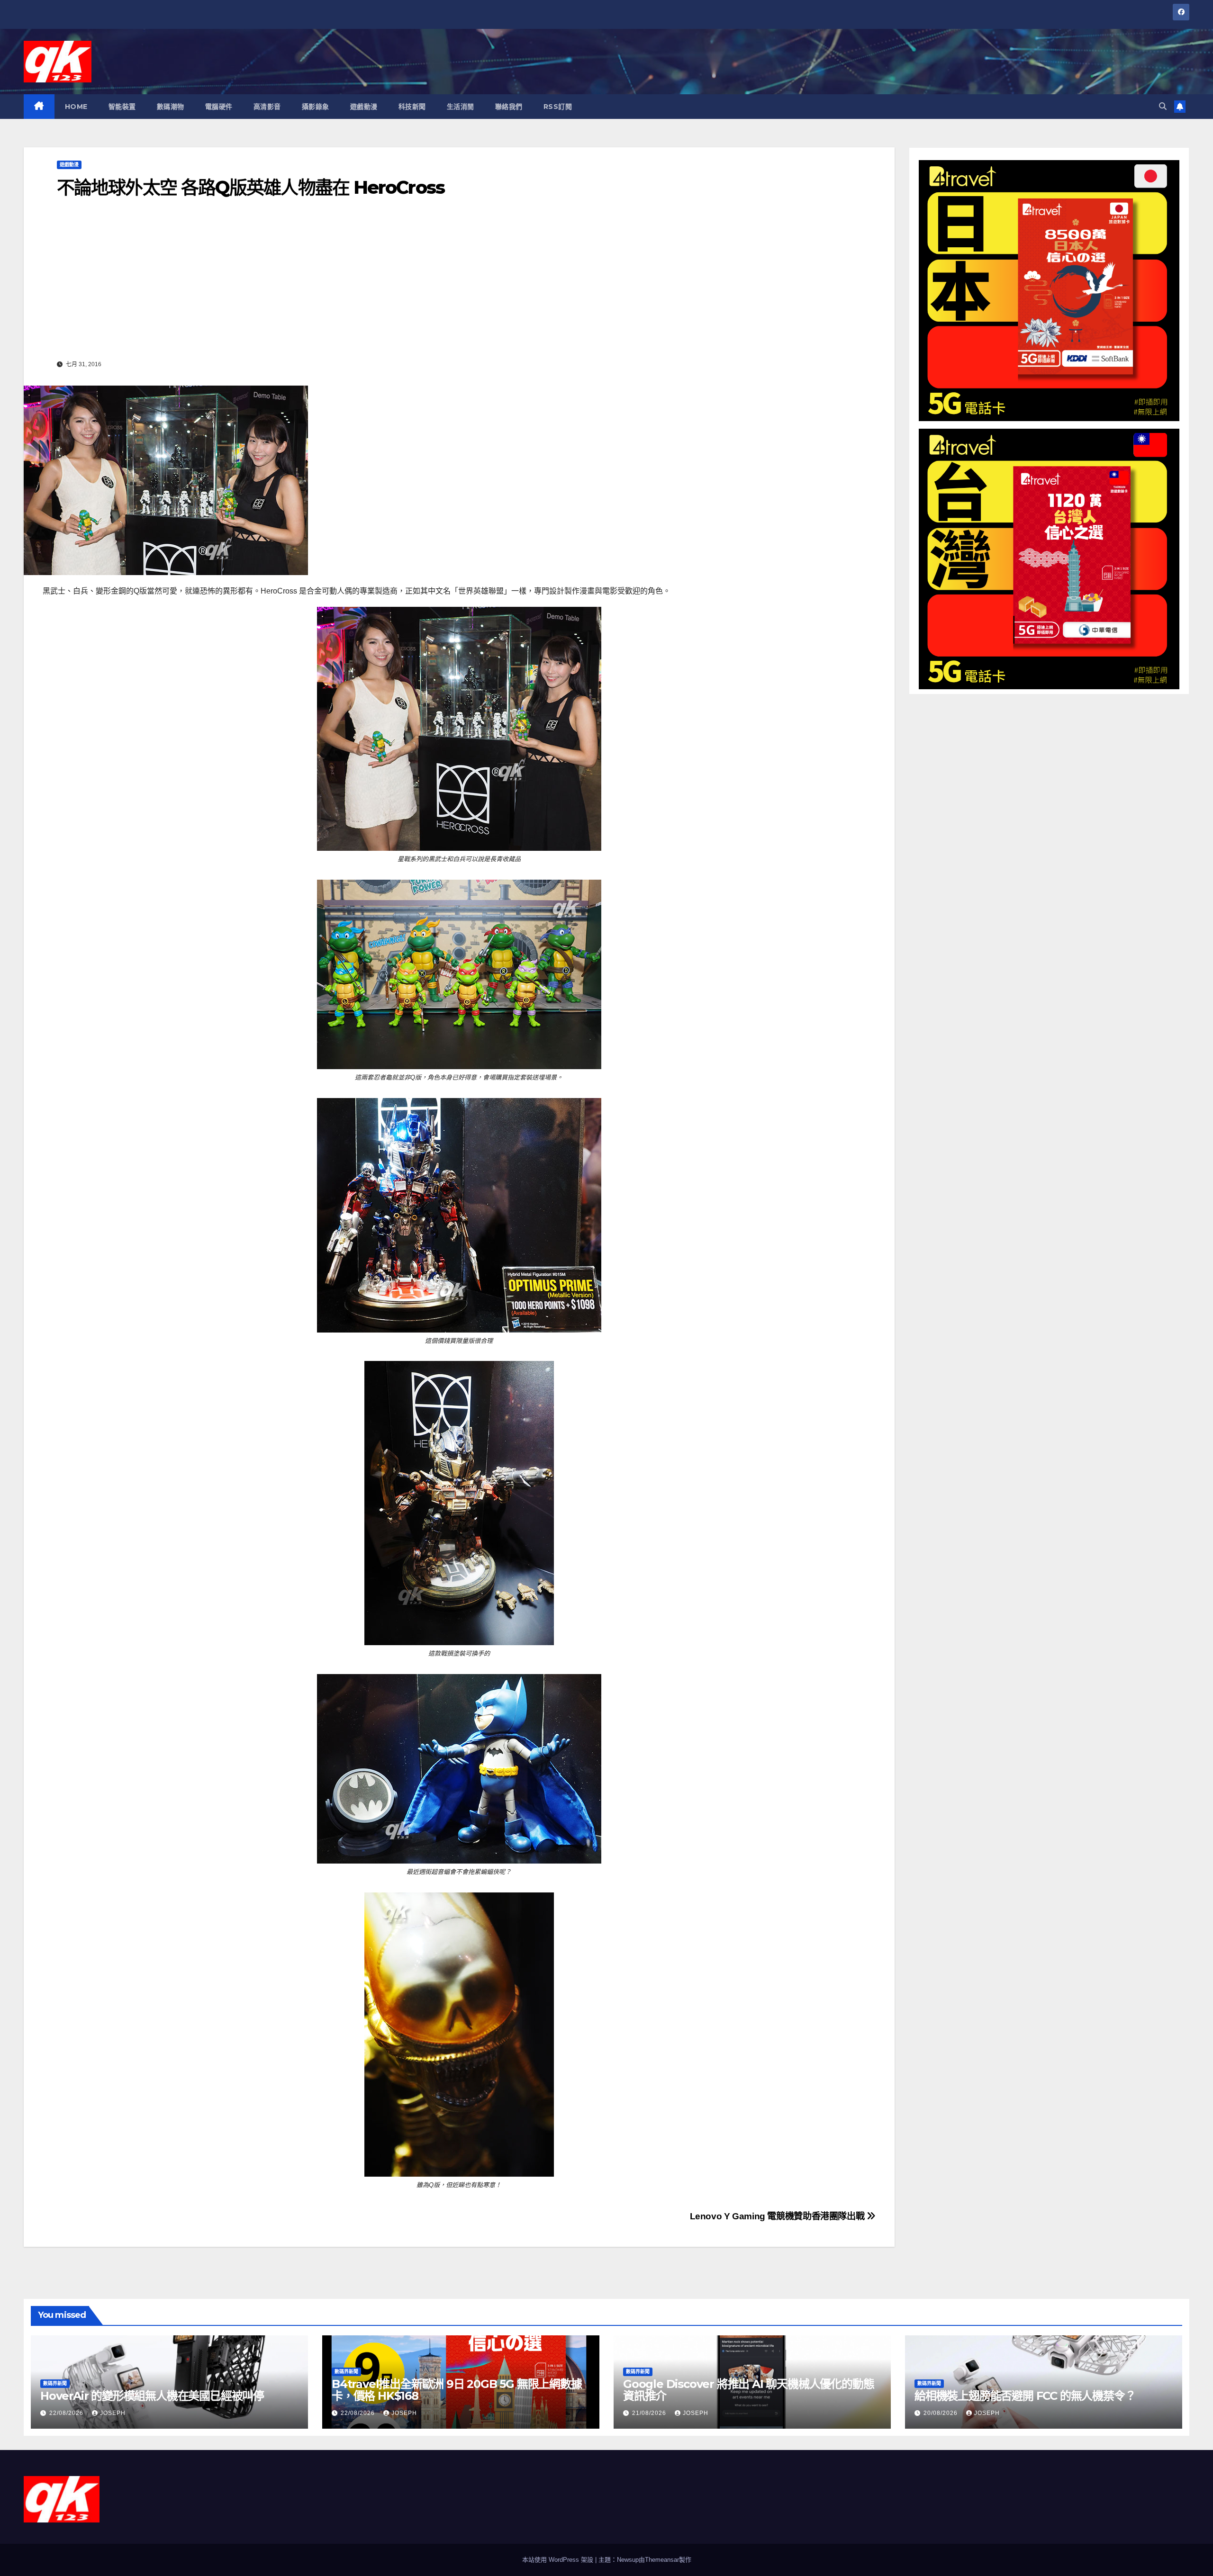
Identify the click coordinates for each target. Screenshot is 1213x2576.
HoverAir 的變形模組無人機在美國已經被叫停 (152, 2396)
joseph (113, 2413)
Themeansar (662, 2560)
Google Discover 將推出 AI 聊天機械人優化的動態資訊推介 (748, 2390)
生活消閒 (461, 107)
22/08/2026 (67, 2413)
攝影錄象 (316, 107)
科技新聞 (412, 107)
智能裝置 (122, 107)
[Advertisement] (459, 286)
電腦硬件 (219, 107)
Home (76, 107)
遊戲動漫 (364, 107)
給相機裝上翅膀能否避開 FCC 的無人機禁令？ (1025, 2396)
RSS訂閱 (558, 107)
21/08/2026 (650, 2413)
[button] (1163, 106)
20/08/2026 (941, 2413)
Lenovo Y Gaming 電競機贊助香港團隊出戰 (778, 2216)
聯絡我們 (509, 107)
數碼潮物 (171, 107)
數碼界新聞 (55, 2383)
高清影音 (267, 107)
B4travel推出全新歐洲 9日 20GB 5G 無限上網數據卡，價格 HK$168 (457, 2390)
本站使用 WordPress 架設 (559, 2560)
